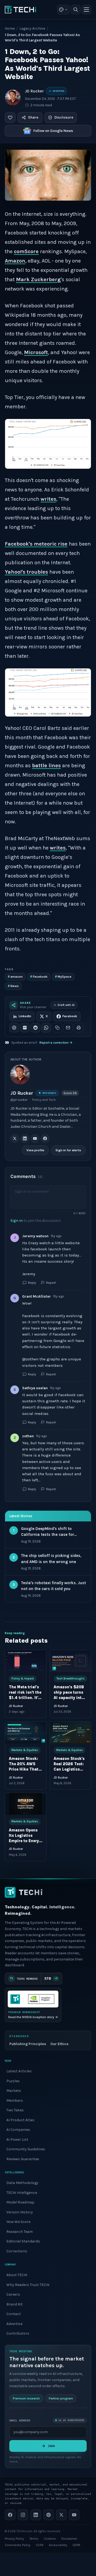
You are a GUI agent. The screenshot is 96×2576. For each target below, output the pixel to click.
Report (51, 1283)
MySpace (63, 976)
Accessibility (58, 2545)
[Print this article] (79, 1028)
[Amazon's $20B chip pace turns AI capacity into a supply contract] (70, 1661)
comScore (26, 251)
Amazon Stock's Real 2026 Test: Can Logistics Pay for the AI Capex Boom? (69, 1769)
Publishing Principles (28, 2044)
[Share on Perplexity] (25, 1028)
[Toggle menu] (86, 10)
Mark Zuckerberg (38, 279)
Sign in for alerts (68, 1150)
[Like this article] (10, 118)
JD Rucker (34, 91)
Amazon (15, 261)
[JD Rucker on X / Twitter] (15, 1138)
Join (51, 2446)
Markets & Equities (25, 1750)
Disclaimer (69, 2539)
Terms (34, 2539)
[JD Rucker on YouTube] (35, 1138)
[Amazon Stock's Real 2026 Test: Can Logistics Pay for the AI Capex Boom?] (70, 1733)
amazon (15, 976)
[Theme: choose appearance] (63, 10)
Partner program (61, 2398)
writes (48, 499)
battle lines (46, 766)
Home (10, 28)
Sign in (17, 1221)
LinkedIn (25, 1016)
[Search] (76, 10)
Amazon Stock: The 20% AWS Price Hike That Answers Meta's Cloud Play (24, 1769)
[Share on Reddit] (35, 1028)
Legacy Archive (32, 28)
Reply (32, 1283)
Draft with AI (66, 1005)
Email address (20, 2420)
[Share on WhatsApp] (46, 1028)
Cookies (50, 2539)
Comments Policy (18, 2545)
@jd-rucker (19, 1100)
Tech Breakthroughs (70, 1679)
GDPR (76, 2545)
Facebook (39, 976)
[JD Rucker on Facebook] (45, 1138)
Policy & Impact (23, 1679)
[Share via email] (68, 1028)
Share (33, 117)
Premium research (26, 2398)
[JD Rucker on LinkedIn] (25, 1138)
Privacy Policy (14, 2539)
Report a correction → (56, 1043)
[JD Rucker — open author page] (13, 97)
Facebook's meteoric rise (36, 544)
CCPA (40, 2545)
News (13, 986)
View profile (35, 1150)
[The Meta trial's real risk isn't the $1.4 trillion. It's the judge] (26, 1661)
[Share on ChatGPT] (14, 1028)
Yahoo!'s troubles (26, 572)
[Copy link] (57, 1028)
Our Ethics (59, 2044)
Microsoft (36, 352)
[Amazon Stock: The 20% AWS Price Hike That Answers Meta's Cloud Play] (26, 1733)
